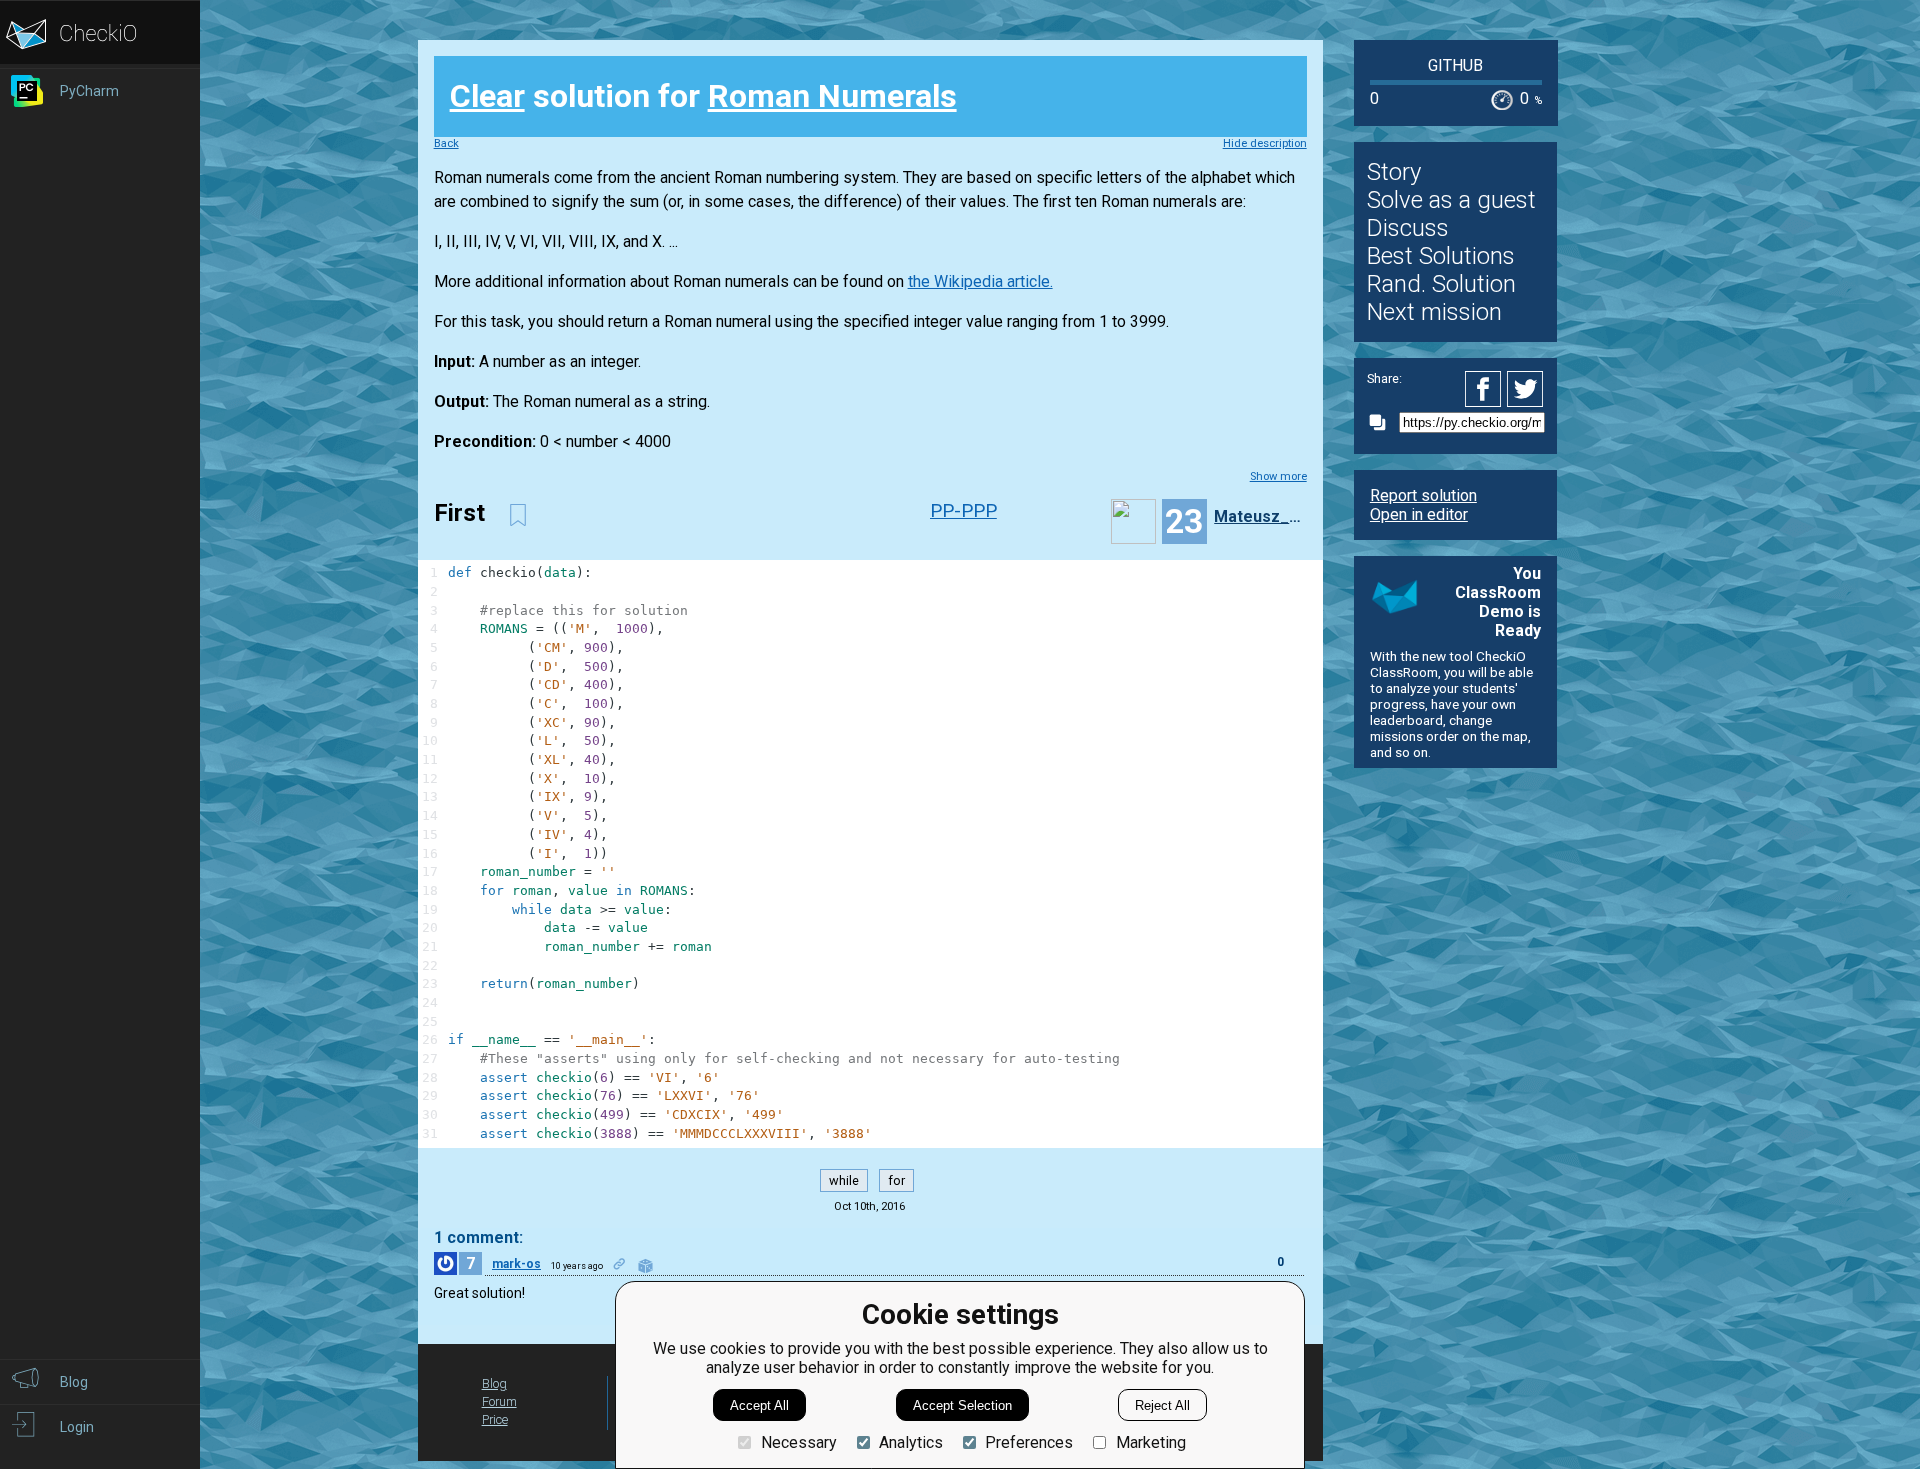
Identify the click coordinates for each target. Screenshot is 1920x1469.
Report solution (1423, 495)
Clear (487, 96)
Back (446, 143)
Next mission (1434, 312)
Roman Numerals (832, 96)
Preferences (1029, 1442)
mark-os (516, 1264)
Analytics (911, 1442)
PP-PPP (963, 510)
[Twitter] (1526, 389)
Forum (499, 1401)
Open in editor (1419, 514)
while (844, 1180)
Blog (494, 1383)
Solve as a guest (1451, 200)
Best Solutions (1441, 256)
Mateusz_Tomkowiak (1258, 516)
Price (495, 1419)
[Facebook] (1486, 389)
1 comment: (478, 1237)
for (896, 1180)
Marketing (1150, 1442)
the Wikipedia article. (980, 281)
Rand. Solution (1441, 284)
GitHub (1455, 65)
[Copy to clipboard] (1383, 422)
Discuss (1408, 228)
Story (1394, 172)
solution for (703, 96)
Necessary (798, 1442)
